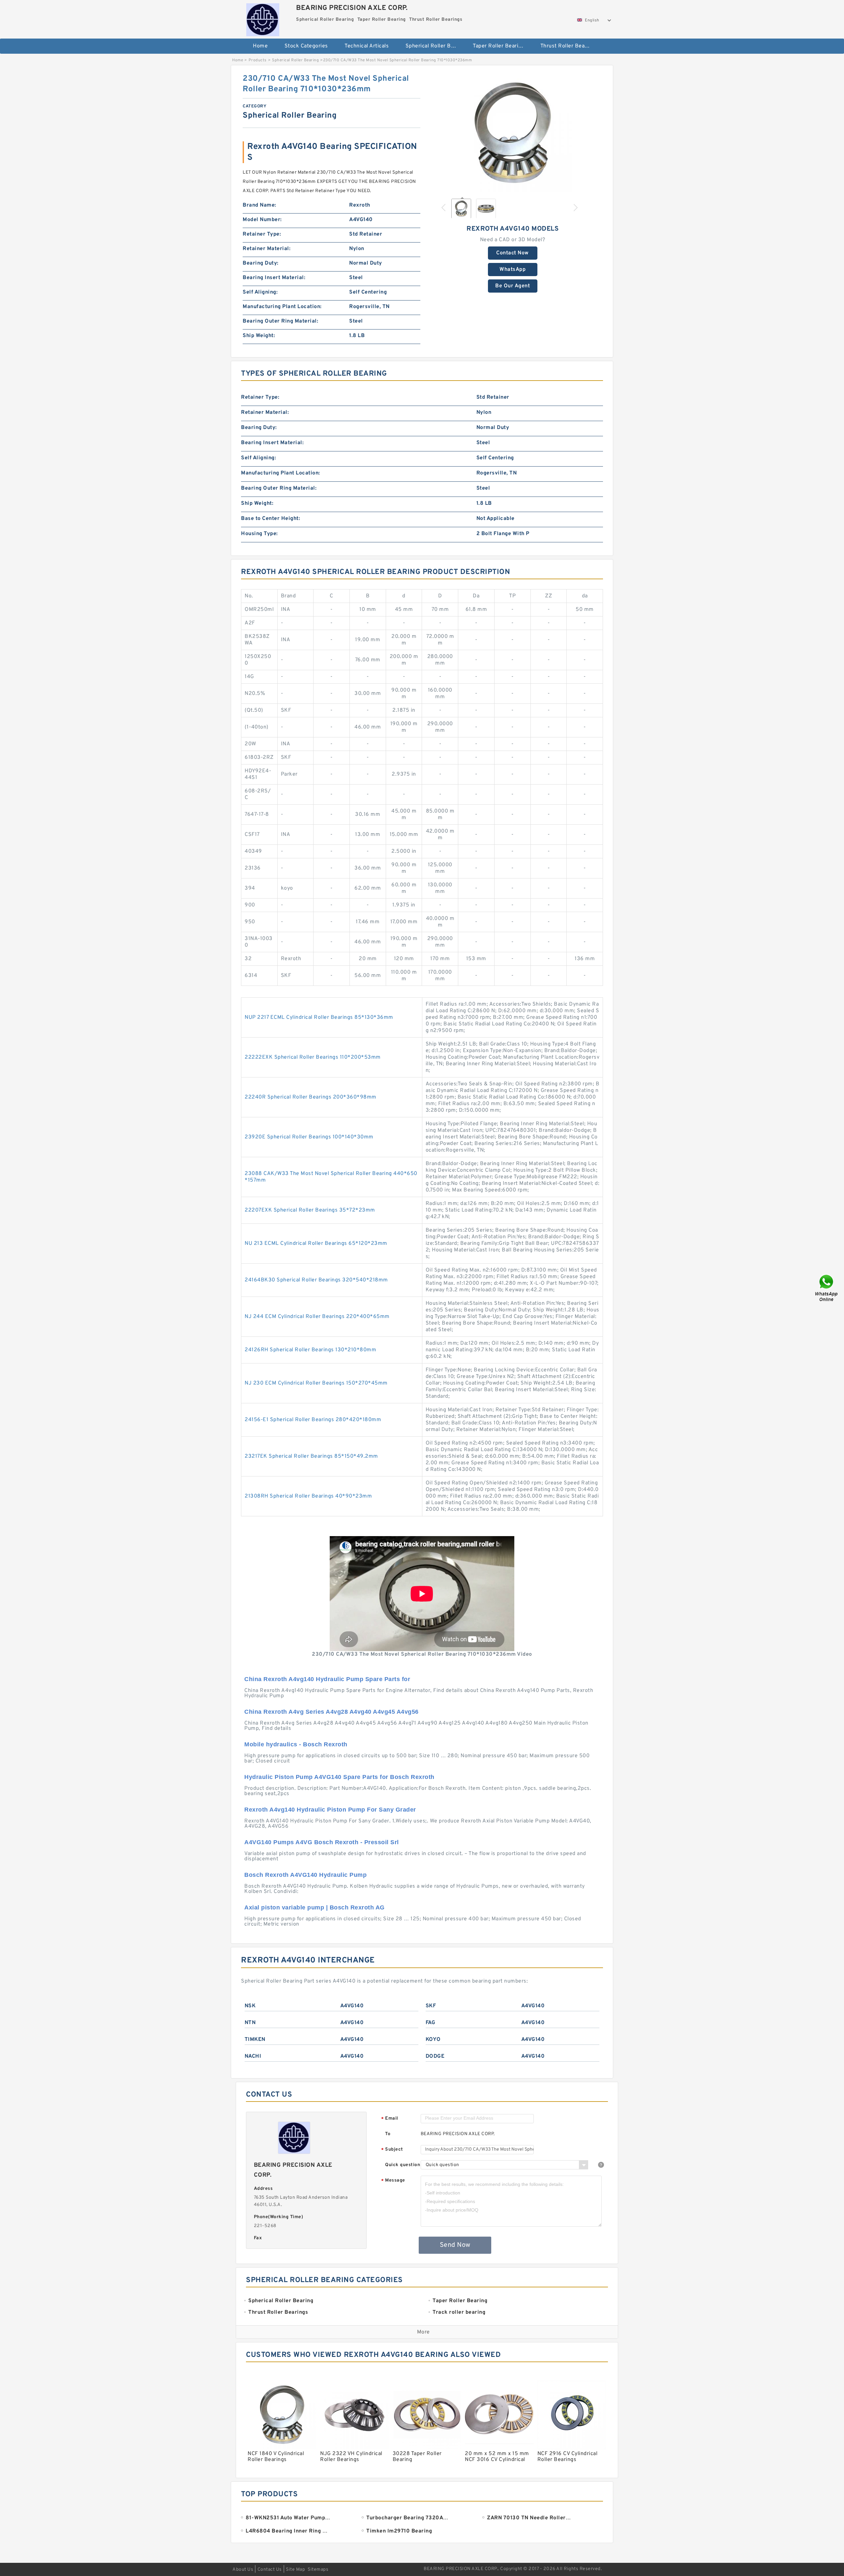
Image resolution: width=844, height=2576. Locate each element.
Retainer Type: (262, 234)
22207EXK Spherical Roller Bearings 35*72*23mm (310, 1210)
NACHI (253, 2056)
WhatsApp (512, 270)
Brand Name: (259, 205)
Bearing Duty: (261, 263)
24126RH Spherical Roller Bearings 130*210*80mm (310, 1350)
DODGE (435, 2056)
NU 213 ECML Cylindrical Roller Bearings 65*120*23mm (316, 1244)
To (388, 2134)
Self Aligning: (260, 292)
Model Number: (262, 220)
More (423, 2332)
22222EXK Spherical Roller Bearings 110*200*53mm (313, 1057)
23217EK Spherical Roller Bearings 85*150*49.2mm (311, 1456)
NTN (250, 2023)
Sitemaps (318, 2570)
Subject (392, 2150)
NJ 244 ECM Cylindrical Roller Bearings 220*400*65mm (317, 1317)
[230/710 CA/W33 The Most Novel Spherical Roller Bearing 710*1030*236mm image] (513, 133)
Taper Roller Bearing (499, 46)
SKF (431, 2006)
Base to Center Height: (271, 519)
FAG (431, 2023)
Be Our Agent (512, 286)
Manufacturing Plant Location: (282, 307)
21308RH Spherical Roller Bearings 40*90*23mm (308, 1496)
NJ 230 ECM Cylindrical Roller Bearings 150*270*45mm (316, 1383)
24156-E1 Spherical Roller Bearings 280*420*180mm (313, 1420)
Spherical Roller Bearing (435, 46)
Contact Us (270, 2570)
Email (390, 2119)
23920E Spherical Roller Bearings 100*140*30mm (309, 1137)
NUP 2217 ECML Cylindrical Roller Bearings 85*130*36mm (319, 1017)
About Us (243, 2570)
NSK (250, 2006)
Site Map (295, 2570)
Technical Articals (367, 46)
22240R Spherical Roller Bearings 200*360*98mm (311, 1097)
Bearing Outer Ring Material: (280, 321)
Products (258, 60)
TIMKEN (255, 2040)
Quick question (403, 2165)
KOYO (433, 2040)
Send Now (455, 2245)
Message (393, 2181)
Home (260, 46)
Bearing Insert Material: (274, 278)
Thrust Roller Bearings (569, 46)
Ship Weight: (259, 336)
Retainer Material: (267, 249)
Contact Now (512, 253)
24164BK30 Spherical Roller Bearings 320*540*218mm (316, 1280)
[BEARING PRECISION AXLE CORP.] (263, 18)
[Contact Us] (827, 1288)
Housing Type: (259, 534)
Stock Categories (306, 46)
